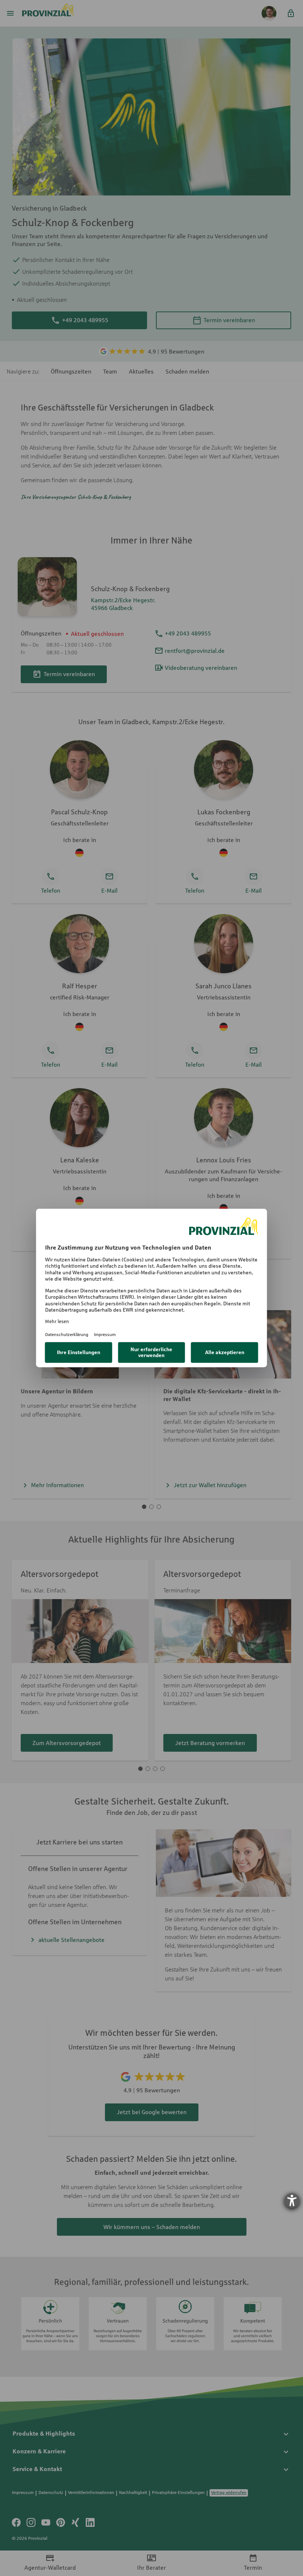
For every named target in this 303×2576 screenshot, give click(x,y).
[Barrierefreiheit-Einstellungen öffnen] (292, 2201)
